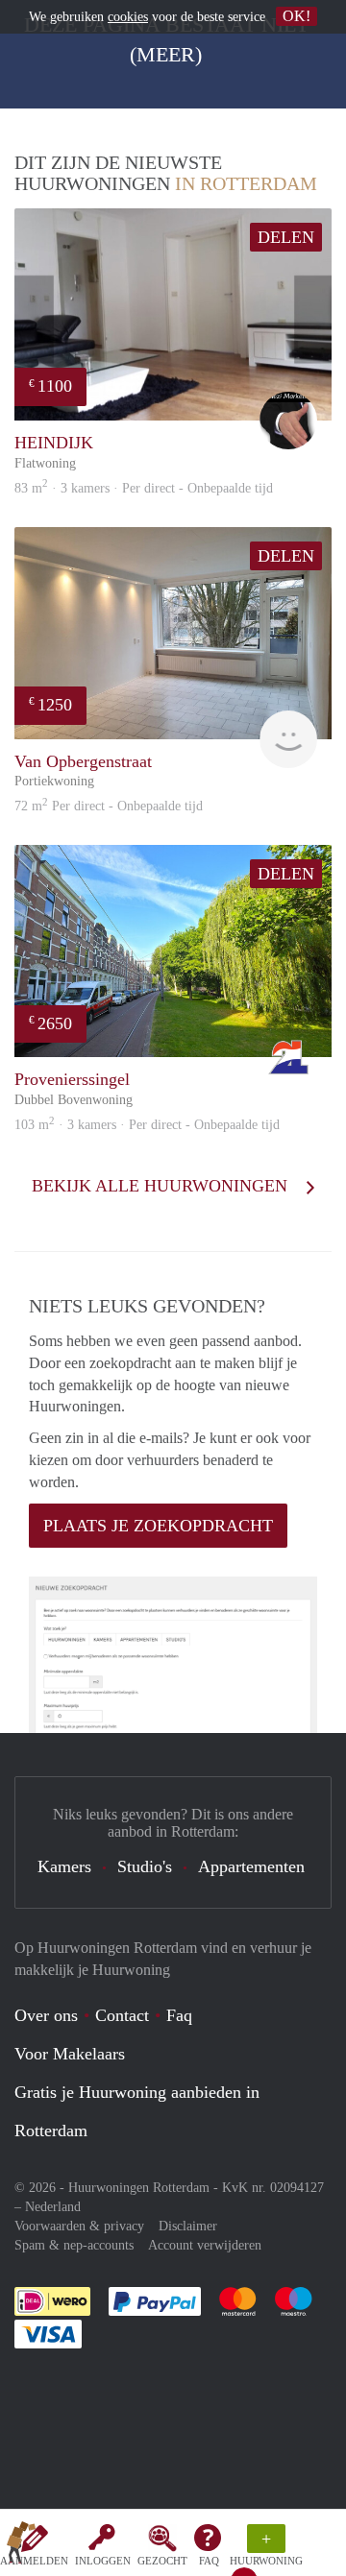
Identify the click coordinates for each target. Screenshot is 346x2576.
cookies (128, 17)
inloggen (103, 2561)
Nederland (53, 2207)
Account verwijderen (205, 2245)
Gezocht (162, 2561)
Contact (122, 2015)
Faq (179, 2015)
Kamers (64, 1866)
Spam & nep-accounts (74, 2245)
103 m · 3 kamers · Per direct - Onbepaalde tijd (147, 1125)
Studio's (145, 1866)
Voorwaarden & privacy (79, 2226)
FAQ (209, 2561)
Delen (286, 237)
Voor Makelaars (70, 2054)
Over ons (46, 2015)
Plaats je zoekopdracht (158, 1526)
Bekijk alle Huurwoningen (162, 1186)
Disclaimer (188, 2226)
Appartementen (251, 1866)
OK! (297, 16)
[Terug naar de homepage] (21, 2546)
